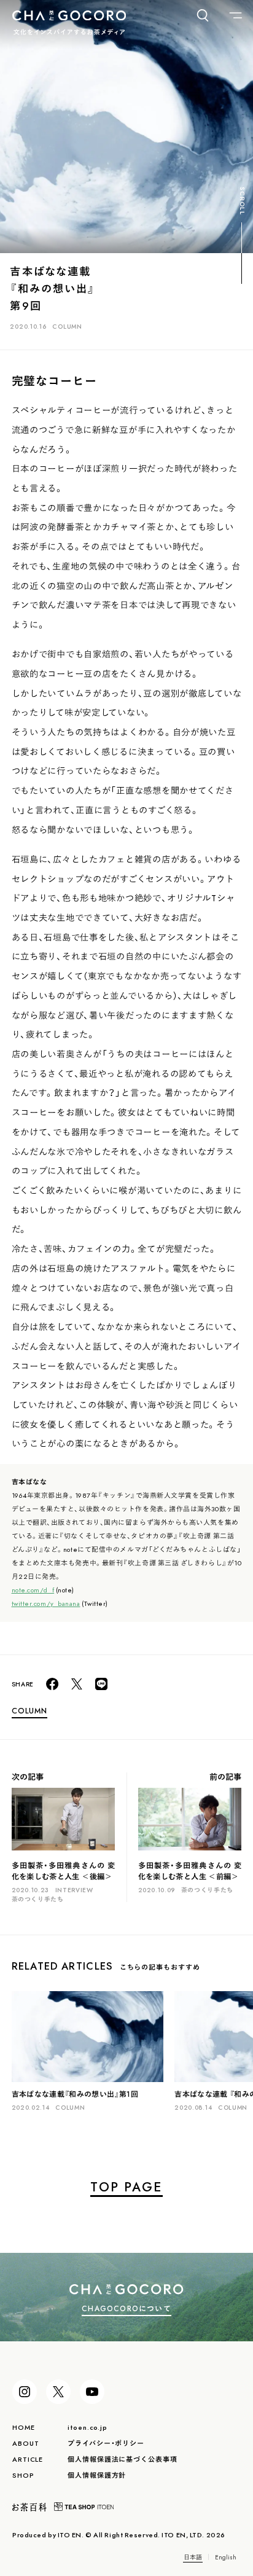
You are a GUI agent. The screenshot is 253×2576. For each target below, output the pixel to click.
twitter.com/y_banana (46, 1603)
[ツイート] (77, 1684)
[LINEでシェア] (101, 1684)
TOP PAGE (126, 2186)
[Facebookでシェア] (52, 1684)
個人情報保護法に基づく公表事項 (122, 2459)
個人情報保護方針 (97, 2475)
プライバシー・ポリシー (106, 2443)
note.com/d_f (33, 1590)
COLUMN (67, 326)
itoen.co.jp (88, 2427)
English (226, 2557)
